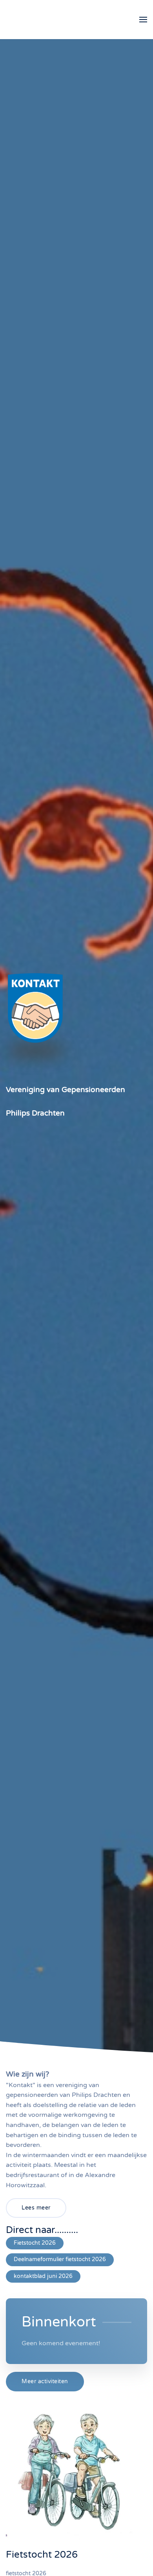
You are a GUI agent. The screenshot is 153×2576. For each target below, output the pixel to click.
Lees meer (36, 2208)
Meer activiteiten (45, 2381)
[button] (143, 20)
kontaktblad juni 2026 (43, 2276)
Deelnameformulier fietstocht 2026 (60, 2259)
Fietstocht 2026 (35, 2243)
